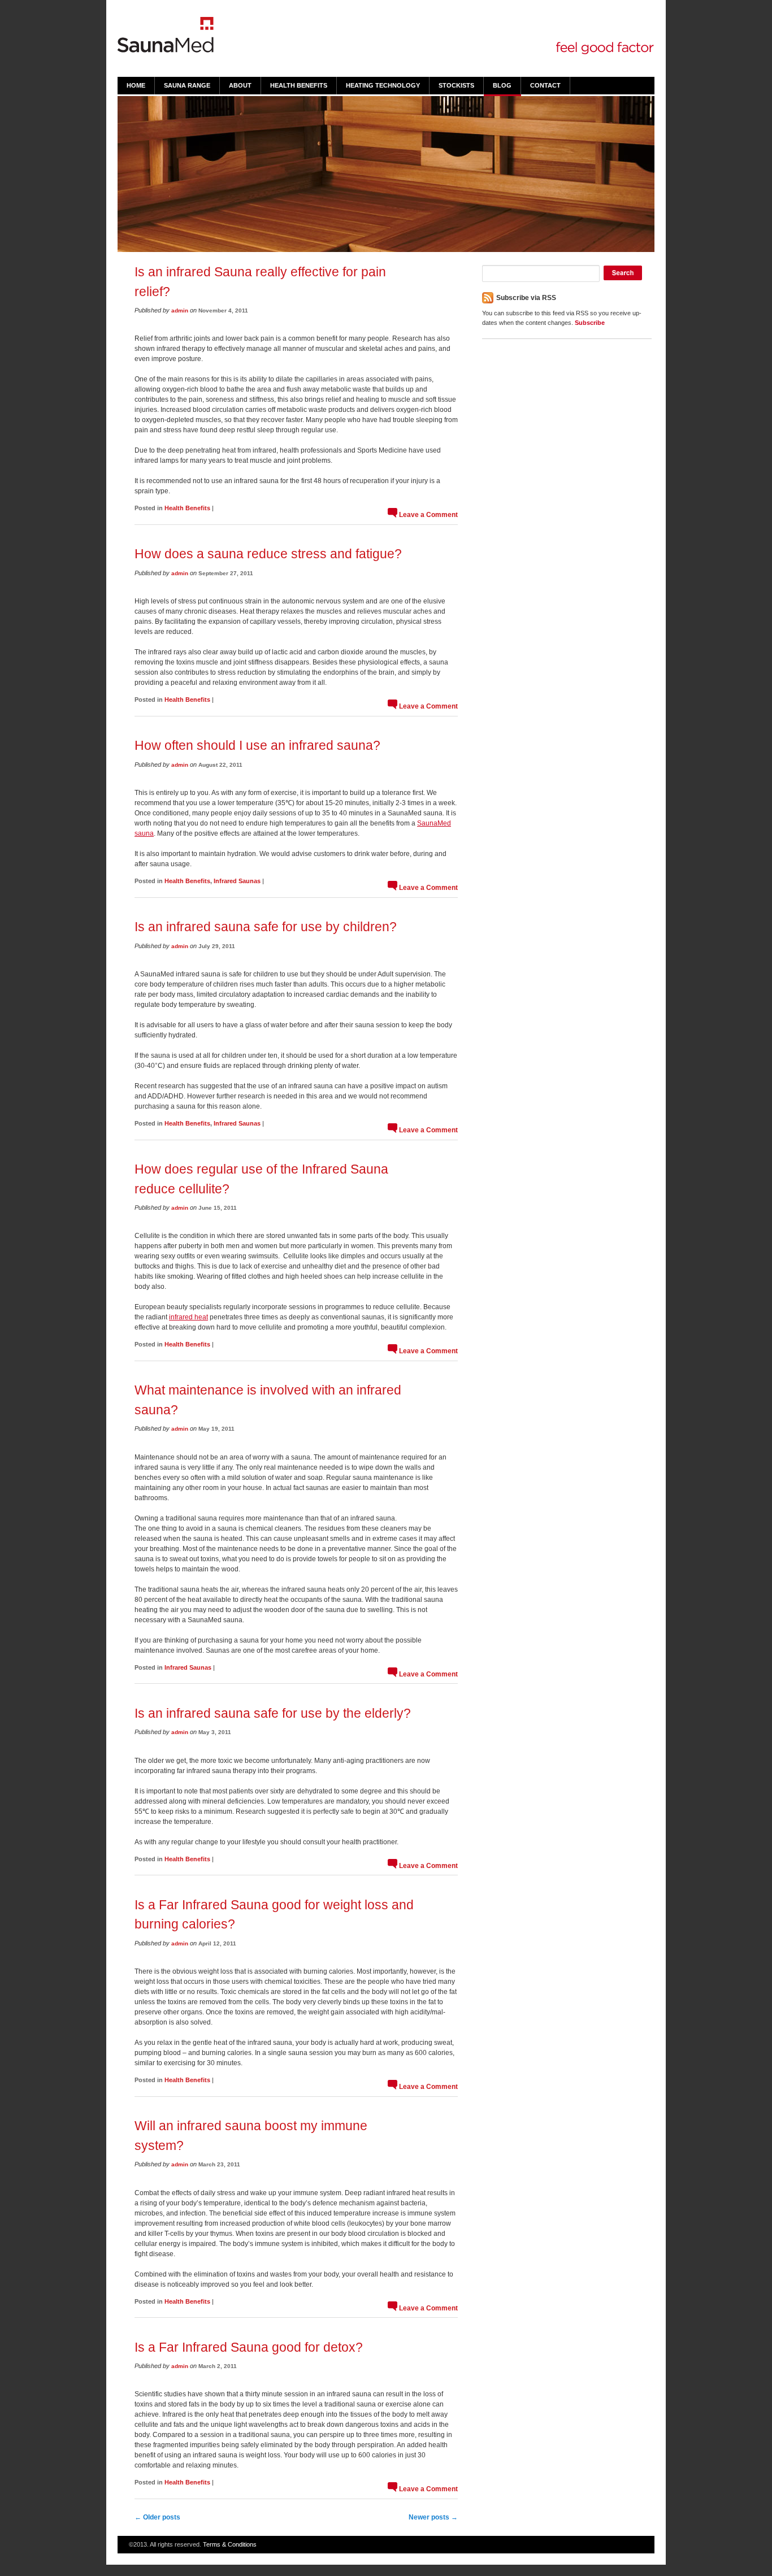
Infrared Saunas (237, 881)
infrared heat (188, 1317)
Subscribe (590, 323)
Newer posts (433, 2517)
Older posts (157, 2517)
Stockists (456, 85)
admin (180, 310)
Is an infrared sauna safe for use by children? (266, 927)
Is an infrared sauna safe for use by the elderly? (273, 1713)
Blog (502, 85)
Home (136, 85)
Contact (545, 85)
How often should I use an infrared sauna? (257, 745)
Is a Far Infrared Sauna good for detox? (249, 2347)
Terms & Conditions (230, 2544)
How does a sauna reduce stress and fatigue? (268, 554)
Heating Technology (383, 85)
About (240, 85)
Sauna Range (187, 85)
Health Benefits (299, 85)
